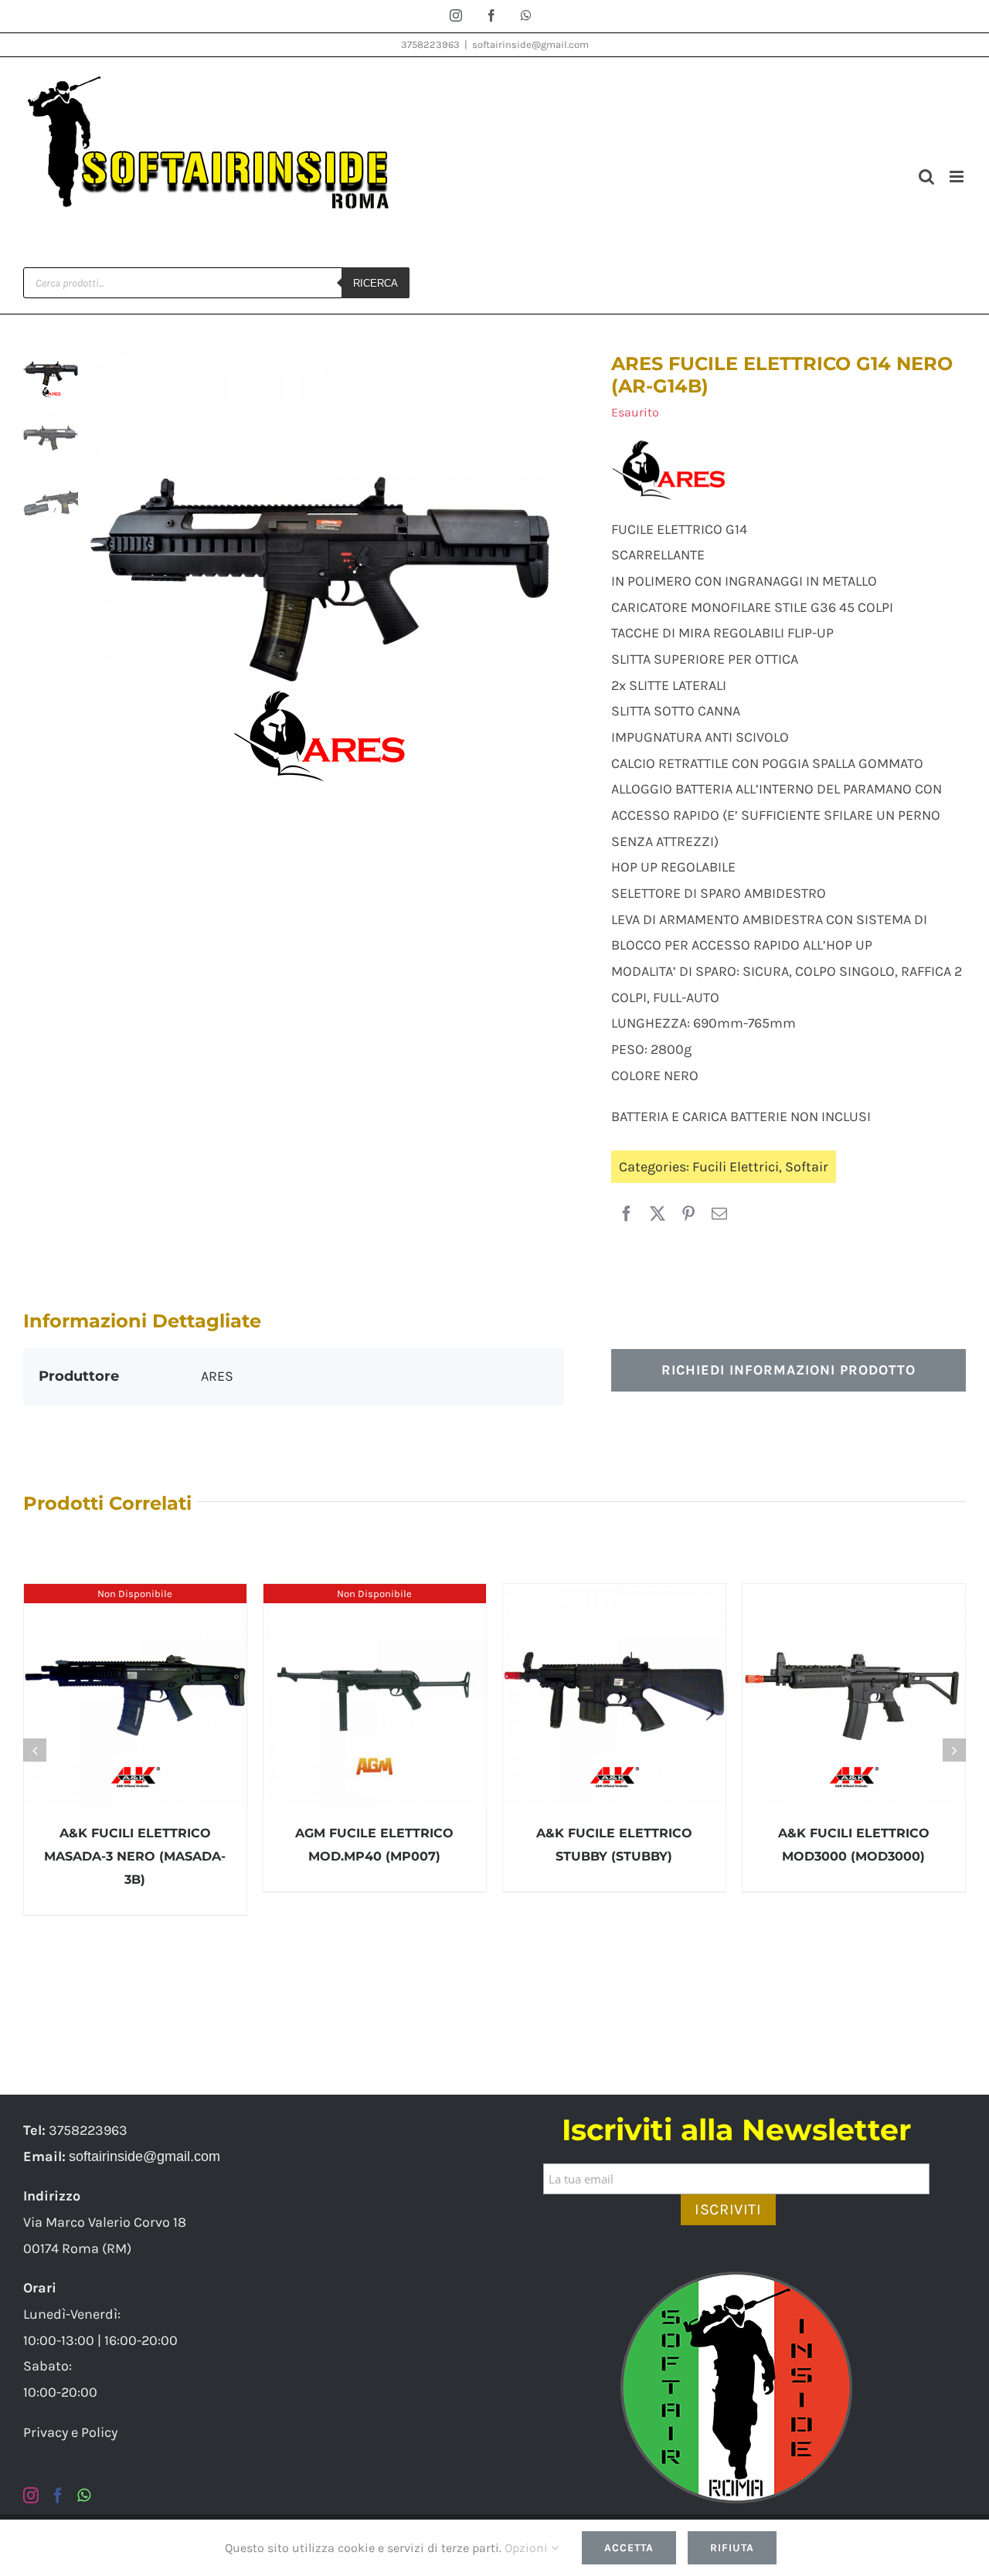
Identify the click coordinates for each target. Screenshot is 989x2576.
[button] (35, 1750)
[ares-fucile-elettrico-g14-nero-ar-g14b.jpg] (326, 577)
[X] (658, 1215)
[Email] (719, 1215)
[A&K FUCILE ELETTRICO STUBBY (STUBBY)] (614, 1695)
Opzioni (528, 2548)
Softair (807, 1167)
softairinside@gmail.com (530, 44)
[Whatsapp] (84, 2496)
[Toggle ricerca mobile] (926, 177)
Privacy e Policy (70, 2432)
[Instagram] (31, 2496)
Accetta (629, 2548)
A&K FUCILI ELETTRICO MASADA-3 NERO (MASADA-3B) (135, 1856)
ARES (217, 1376)
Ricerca (376, 283)
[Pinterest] (688, 1215)
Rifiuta (732, 2548)
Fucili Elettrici (736, 1167)
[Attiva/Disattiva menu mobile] (958, 177)
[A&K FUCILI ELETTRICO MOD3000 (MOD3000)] (854, 1695)
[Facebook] (627, 1215)
